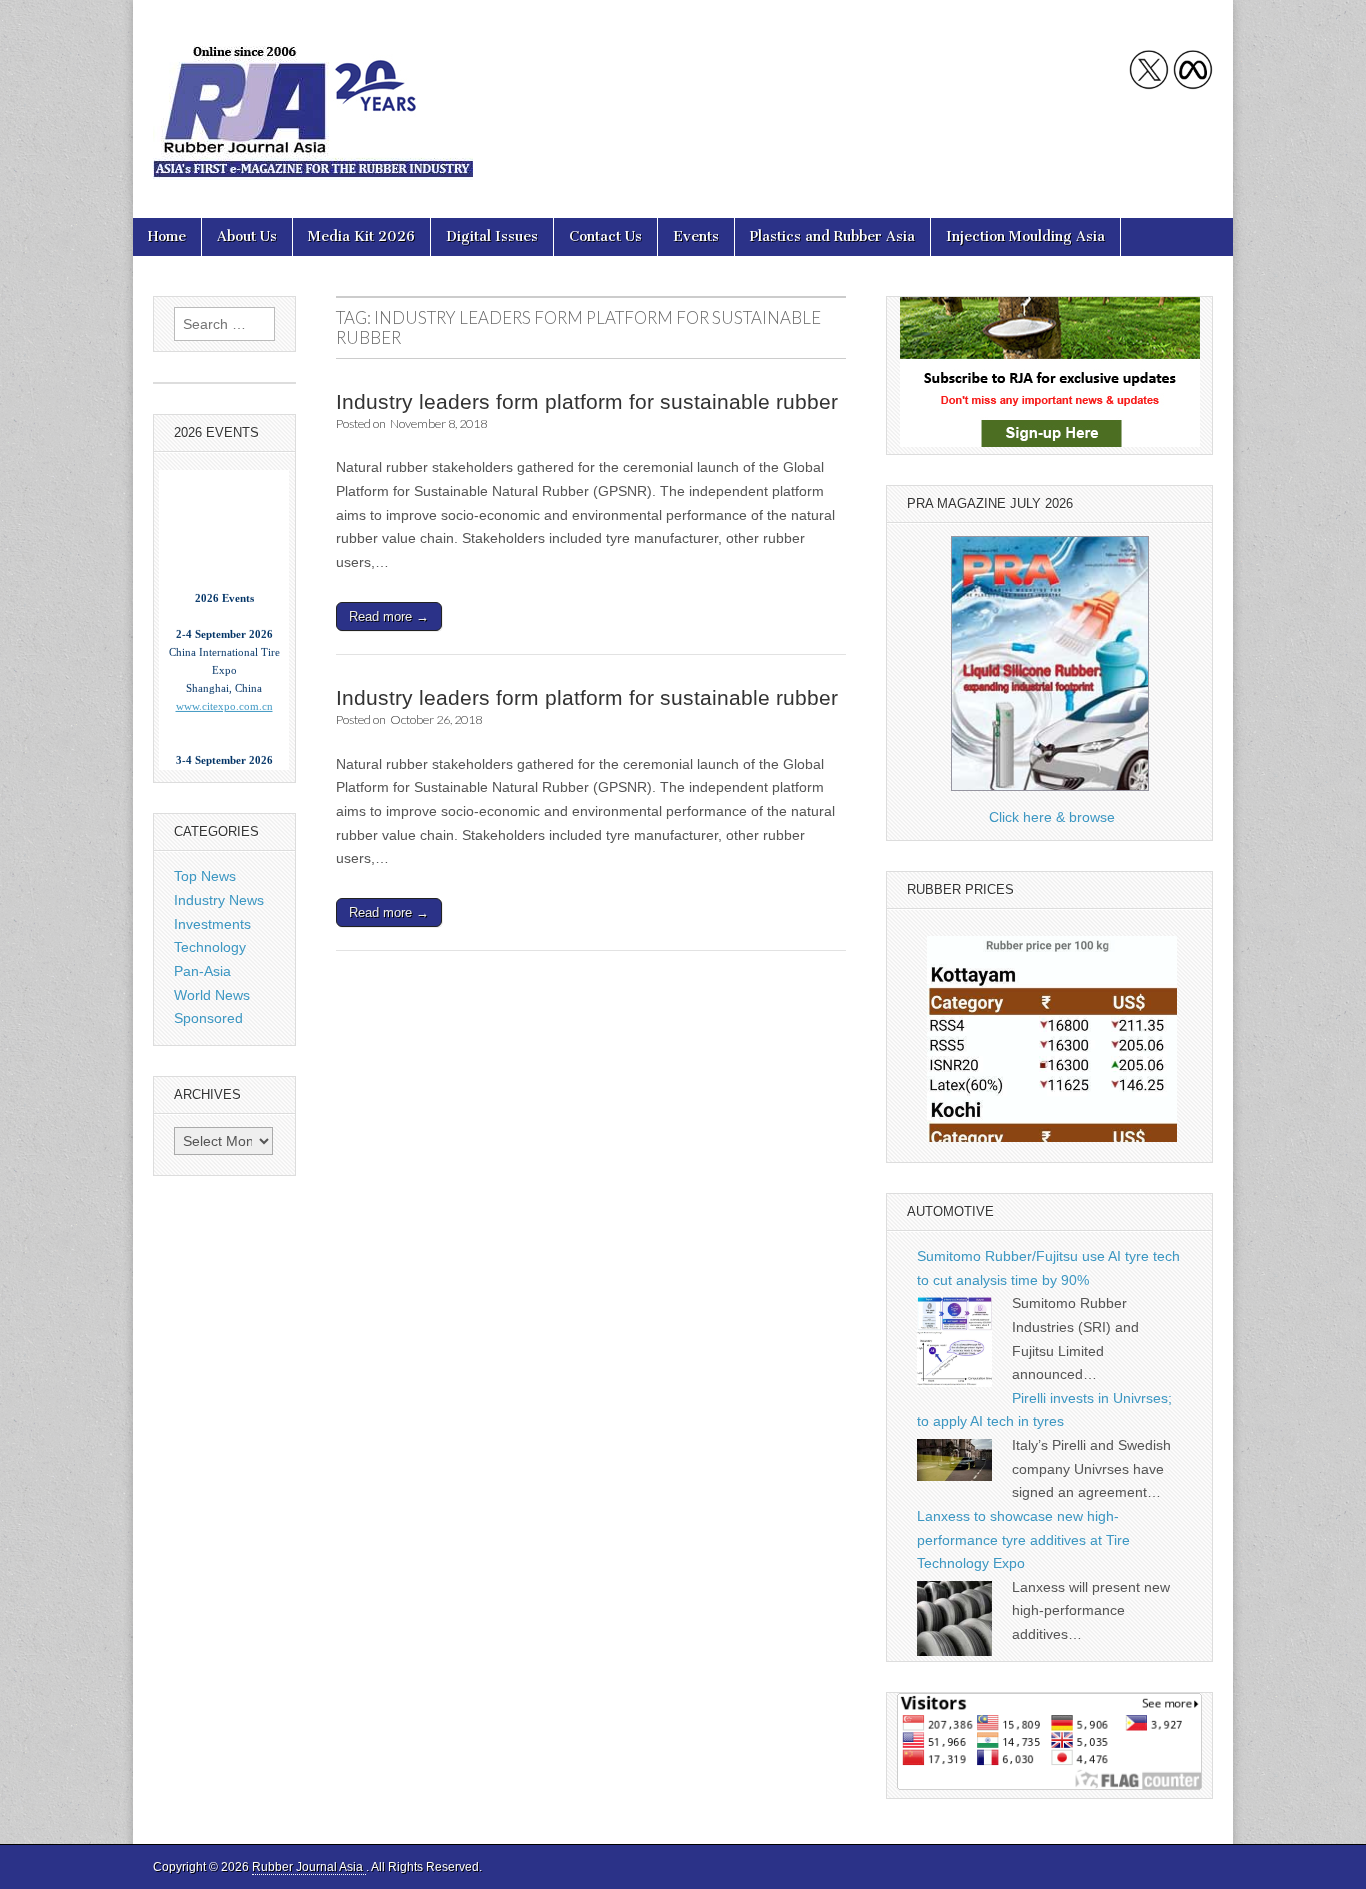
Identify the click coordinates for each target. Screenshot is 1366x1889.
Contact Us (605, 236)
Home (167, 236)
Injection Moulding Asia (1025, 236)
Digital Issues (492, 236)
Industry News (219, 900)
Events (696, 236)
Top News (205, 876)
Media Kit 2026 (361, 236)
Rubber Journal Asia (309, 1867)
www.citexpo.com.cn (224, 688)
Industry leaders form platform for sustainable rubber (587, 401)
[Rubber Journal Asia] (313, 94)
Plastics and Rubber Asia (832, 236)
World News (212, 995)
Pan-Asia (202, 971)
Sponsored (208, 1018)
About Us (247, 236)
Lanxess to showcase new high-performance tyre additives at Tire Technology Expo (1023, 1539)
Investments (212, 924)
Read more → (389, 616)
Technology (210, 947)
